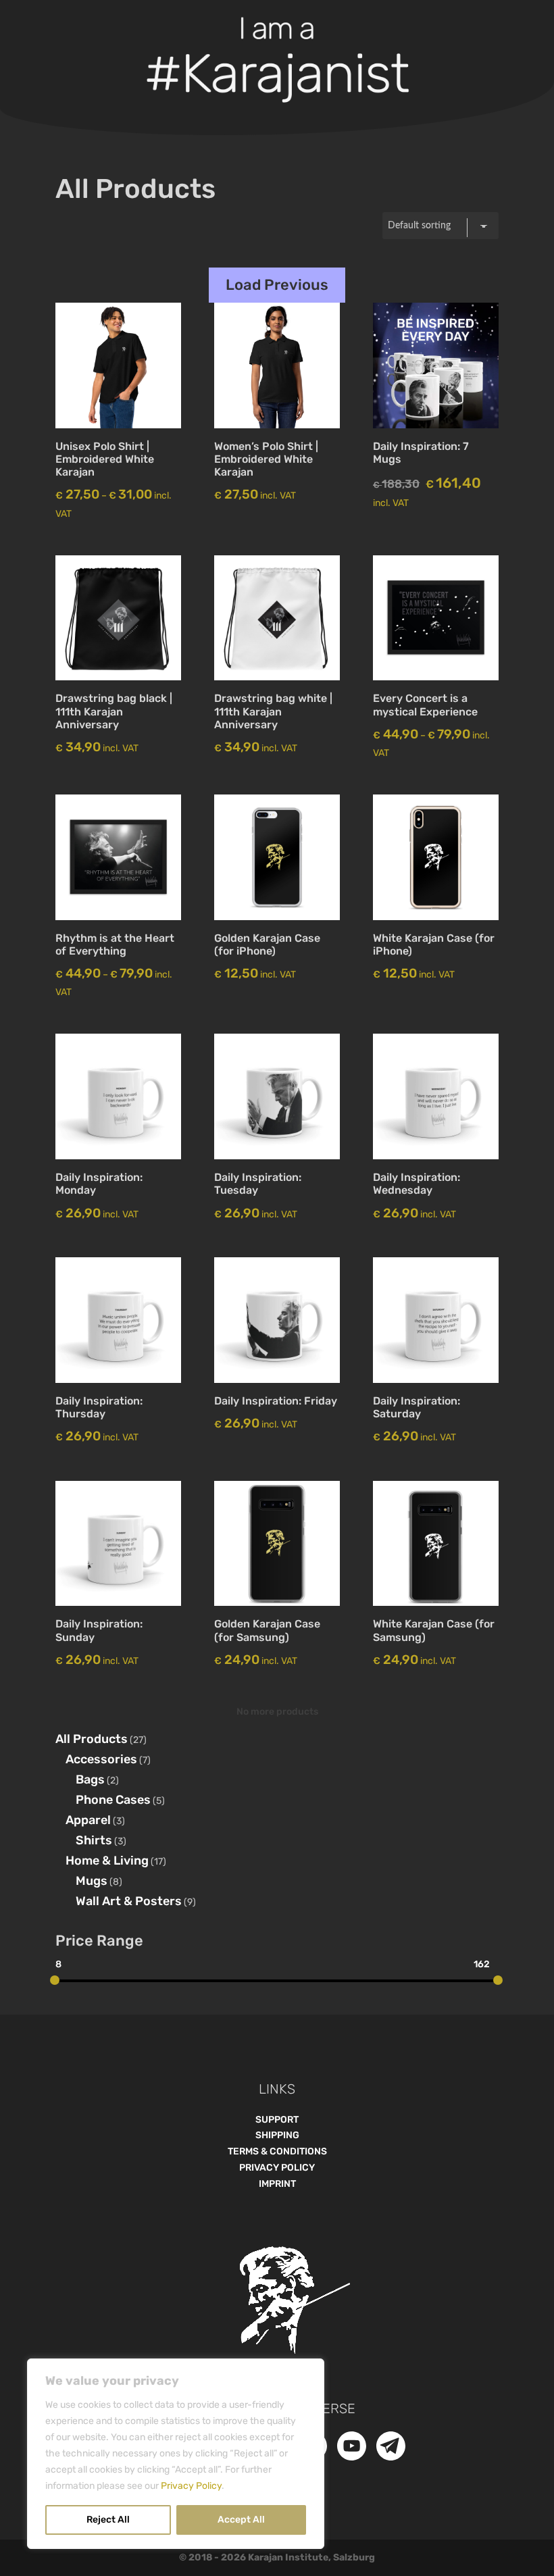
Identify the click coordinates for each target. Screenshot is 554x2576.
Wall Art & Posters (129, 1901)
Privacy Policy (191, 2486)
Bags (90, 1779)
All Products (92, 1739)
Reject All (108, 2520)
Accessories (101, 1759)
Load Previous (277, 285)
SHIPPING (277, 2135)
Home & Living (107, 1861)
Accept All (241, 2520)
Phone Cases (113, 1800)
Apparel (88, 1820)
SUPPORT (277, 2120)
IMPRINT (277, 2184)
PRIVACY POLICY (277, 2168)
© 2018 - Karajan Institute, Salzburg (277, 2557)
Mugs (92, 1881)
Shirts (94, 1840)
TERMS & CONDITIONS (277, 2151)
